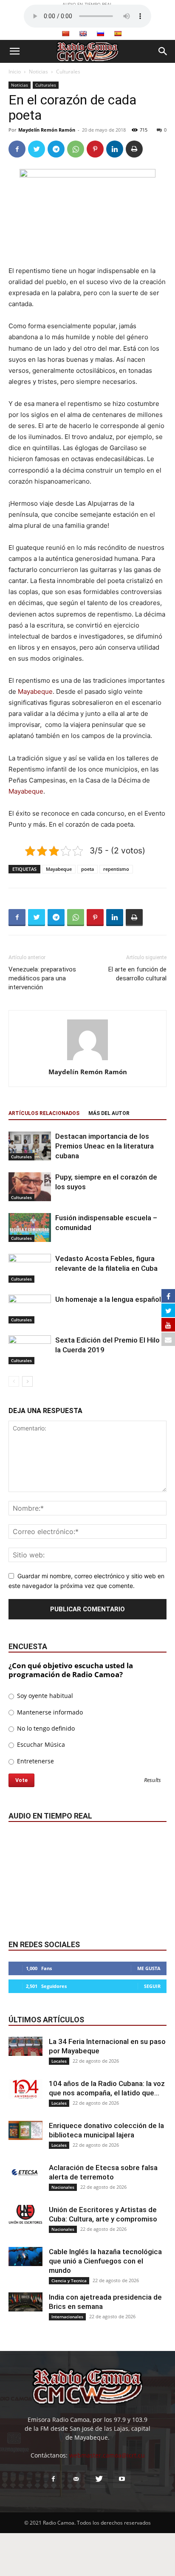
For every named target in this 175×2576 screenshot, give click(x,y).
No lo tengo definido (45, 1728)
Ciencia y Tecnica (69, 2280)
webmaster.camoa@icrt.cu (107, 2455)
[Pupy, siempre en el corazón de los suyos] (30, 1187)
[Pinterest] (95, 149)
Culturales (68, 72)
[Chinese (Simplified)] (65, 34)
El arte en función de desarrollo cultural (137, 974)
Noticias (38, 72)
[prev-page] (14, 1381)
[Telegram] (56, 149)
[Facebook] (17, 149)
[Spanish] (118, 34)
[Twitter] (37, 149)
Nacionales (63, 2187)
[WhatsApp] (76, 149)
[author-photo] (87, 1060)
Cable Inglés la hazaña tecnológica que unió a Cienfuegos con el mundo (105, 2261)
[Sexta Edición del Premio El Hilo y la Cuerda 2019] (30, 1350)
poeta (87, 869)
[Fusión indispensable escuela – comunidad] (30, 1228)
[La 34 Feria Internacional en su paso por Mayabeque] (25, 2046)
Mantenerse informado (49, 1712)
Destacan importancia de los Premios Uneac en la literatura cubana (104, 1146)
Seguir (152, 1986)
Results (152, 1781)
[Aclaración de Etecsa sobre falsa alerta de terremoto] (25, 2172)
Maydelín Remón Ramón (47, 130)
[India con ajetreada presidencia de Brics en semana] (25, 2302)
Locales (59, 2061)
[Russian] (100, 34)
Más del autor (109, 1113)
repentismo (116, 869)
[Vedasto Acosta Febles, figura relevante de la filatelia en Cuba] (30, 1268)
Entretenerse (35, 1761)
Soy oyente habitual (44, 1696)
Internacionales (67, 2317)
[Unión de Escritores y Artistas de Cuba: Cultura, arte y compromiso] (25, 2214)
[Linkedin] (115, 149)
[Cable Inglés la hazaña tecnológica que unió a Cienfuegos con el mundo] (25, 2256)
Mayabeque (35, 691)
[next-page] (27, 1381)
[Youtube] (122, 2479)
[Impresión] (134, 149)
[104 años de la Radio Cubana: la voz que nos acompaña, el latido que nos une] (25, 2089)
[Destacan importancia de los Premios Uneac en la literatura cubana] (30, 1146)
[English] (83, 34)
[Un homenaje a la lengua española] (30, 1309)
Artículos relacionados (44, 1113)
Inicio (15, 72)
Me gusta (149, 1968)
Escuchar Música (40, 1744)
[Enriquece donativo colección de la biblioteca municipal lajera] (25, 2130)
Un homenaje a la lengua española (110, 1299)
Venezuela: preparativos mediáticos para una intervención (42, 978)
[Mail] (76, 2479)
